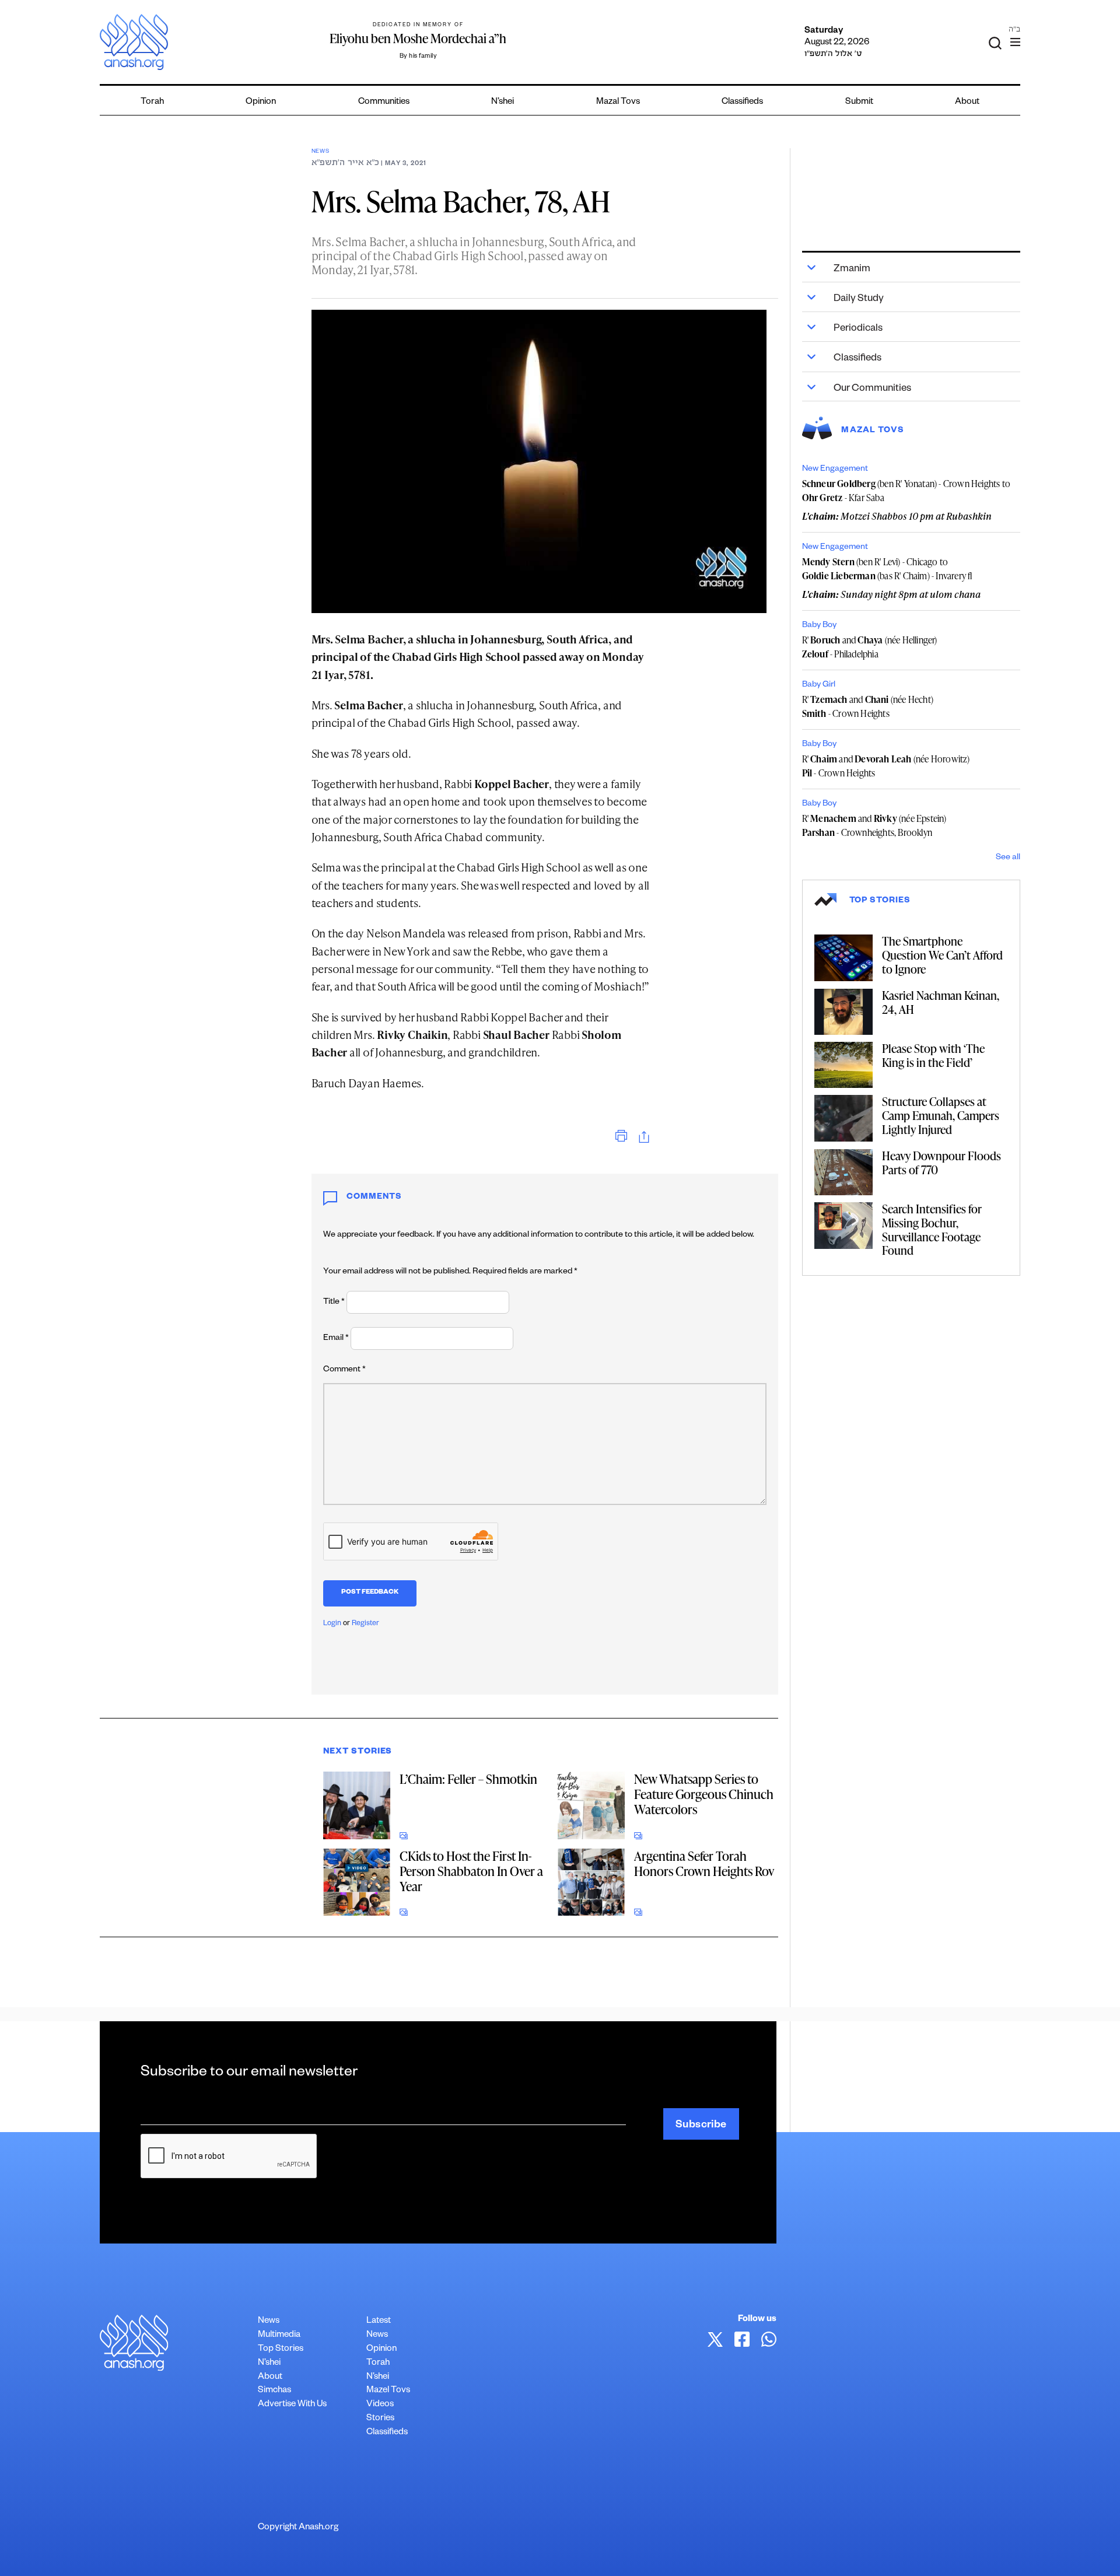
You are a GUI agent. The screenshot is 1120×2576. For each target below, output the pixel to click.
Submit (859, 102)
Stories (380, 2419)
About (967, 102)
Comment (344, 1370)
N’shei (503, 102)
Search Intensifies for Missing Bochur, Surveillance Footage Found (932, 1229)
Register (365, 1624)
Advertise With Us (292, 2405)
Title (334, 1303)
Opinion (261, 102)
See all (1008, 858)
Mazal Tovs (618, 102)
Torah (152, 102)
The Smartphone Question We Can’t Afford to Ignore (942, 955)
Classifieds (742, 102)
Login (332, 1624)
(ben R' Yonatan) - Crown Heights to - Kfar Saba (906, 491)
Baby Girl (819, 685)
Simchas (274, 2391)
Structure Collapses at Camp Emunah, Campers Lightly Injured (941, 1115)
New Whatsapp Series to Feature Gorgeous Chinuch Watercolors (704, 1794)
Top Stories (281, 2349)
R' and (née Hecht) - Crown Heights (868, 706)
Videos (380, 2405)
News (321, 152)
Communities (384, 102)
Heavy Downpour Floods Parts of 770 (942, 1163)
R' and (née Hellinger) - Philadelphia (870, 647)
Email (336, 1339)
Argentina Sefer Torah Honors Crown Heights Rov (704, 1863)
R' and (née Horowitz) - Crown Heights (886, 766)
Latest (379, 2321)
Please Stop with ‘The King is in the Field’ (933, 1055)
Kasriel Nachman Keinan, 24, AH (941, 1002)
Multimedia (279, 2335)
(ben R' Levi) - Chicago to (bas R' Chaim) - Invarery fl (887, 569)
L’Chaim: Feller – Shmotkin (468, 1779)
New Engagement (835, 470)
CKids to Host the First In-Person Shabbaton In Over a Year (471, 1871)
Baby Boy (819, 626)
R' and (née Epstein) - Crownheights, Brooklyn (874, 825)
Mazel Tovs (388, 2391)
